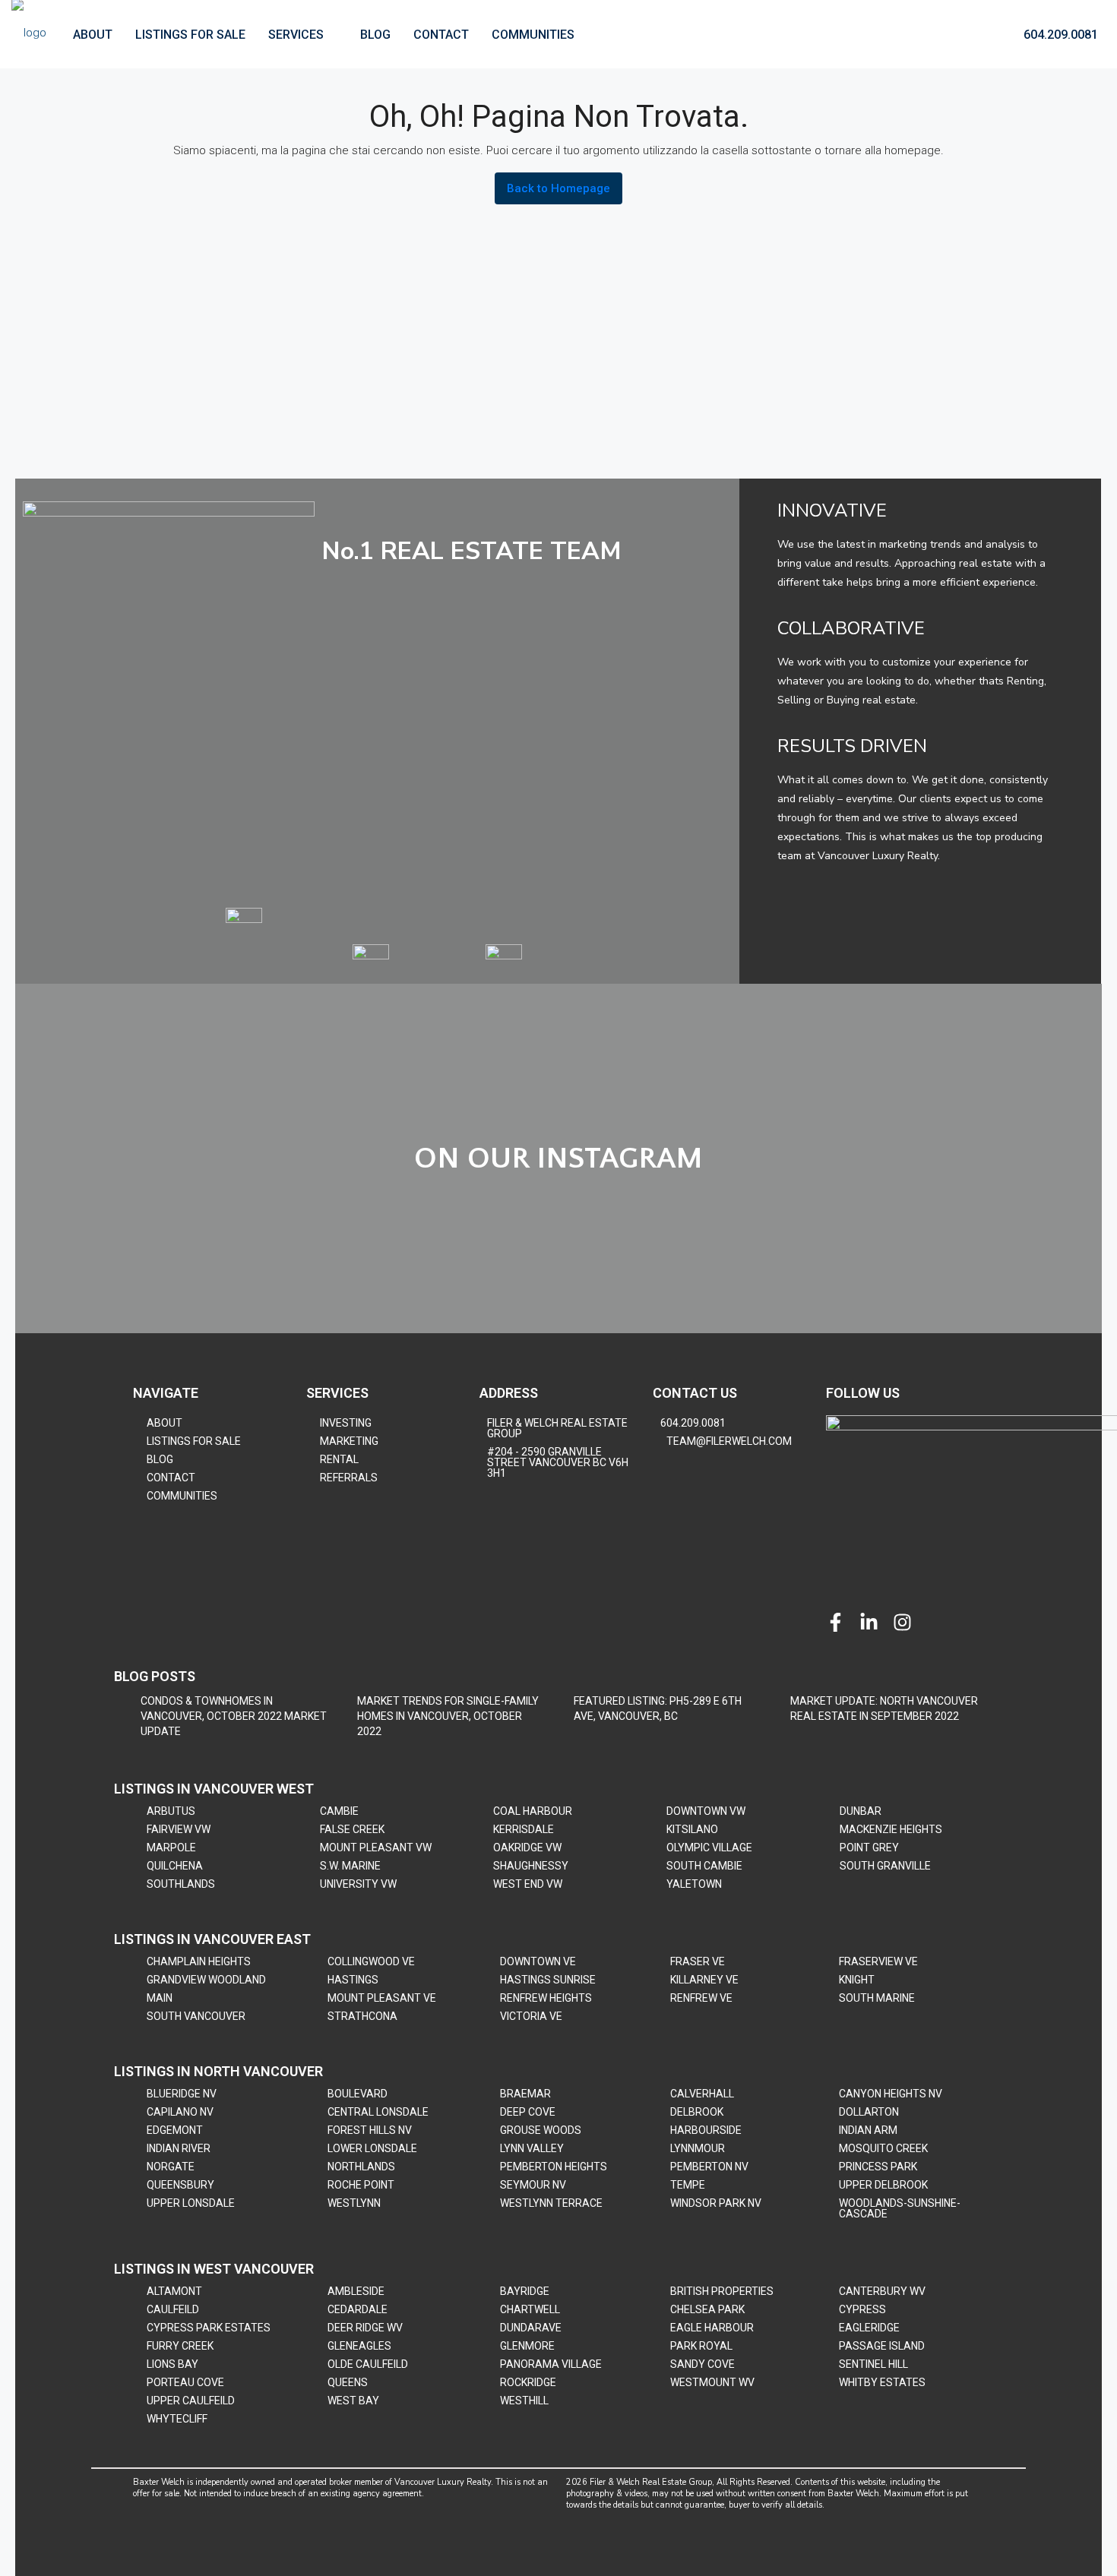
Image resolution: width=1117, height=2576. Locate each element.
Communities (533, 35)
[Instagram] (902, 1622)
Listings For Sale (190, 35)
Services (296, 35)
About (93, 35)
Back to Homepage (558, 188)
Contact (441, 35)
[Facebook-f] (835, 1622)
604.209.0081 (1059, 35)
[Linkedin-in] (869, 1622)
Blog (375, 35)
